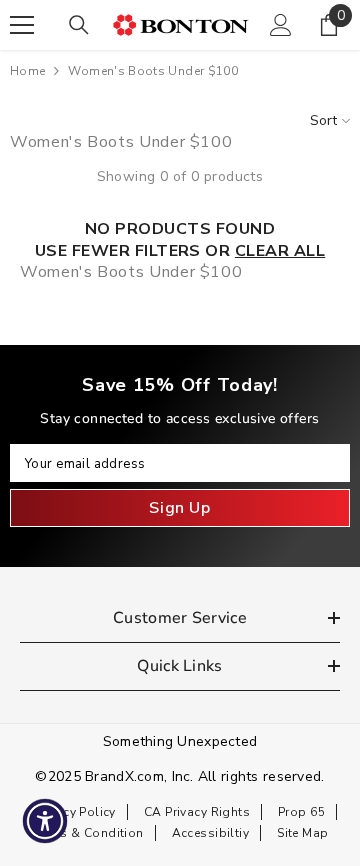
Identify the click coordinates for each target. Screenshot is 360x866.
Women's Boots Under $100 (153, 71)
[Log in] (281, 25)
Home (27, 71)
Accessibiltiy (210, 833)
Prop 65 (301, 812)
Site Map (302, 833)
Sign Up (179, 508)
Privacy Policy (75, 812)
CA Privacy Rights (197, 812)
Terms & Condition (88, 833)
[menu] (22, 25)
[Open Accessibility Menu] (45, 821)
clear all (280, 251)
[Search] (79, 25)
